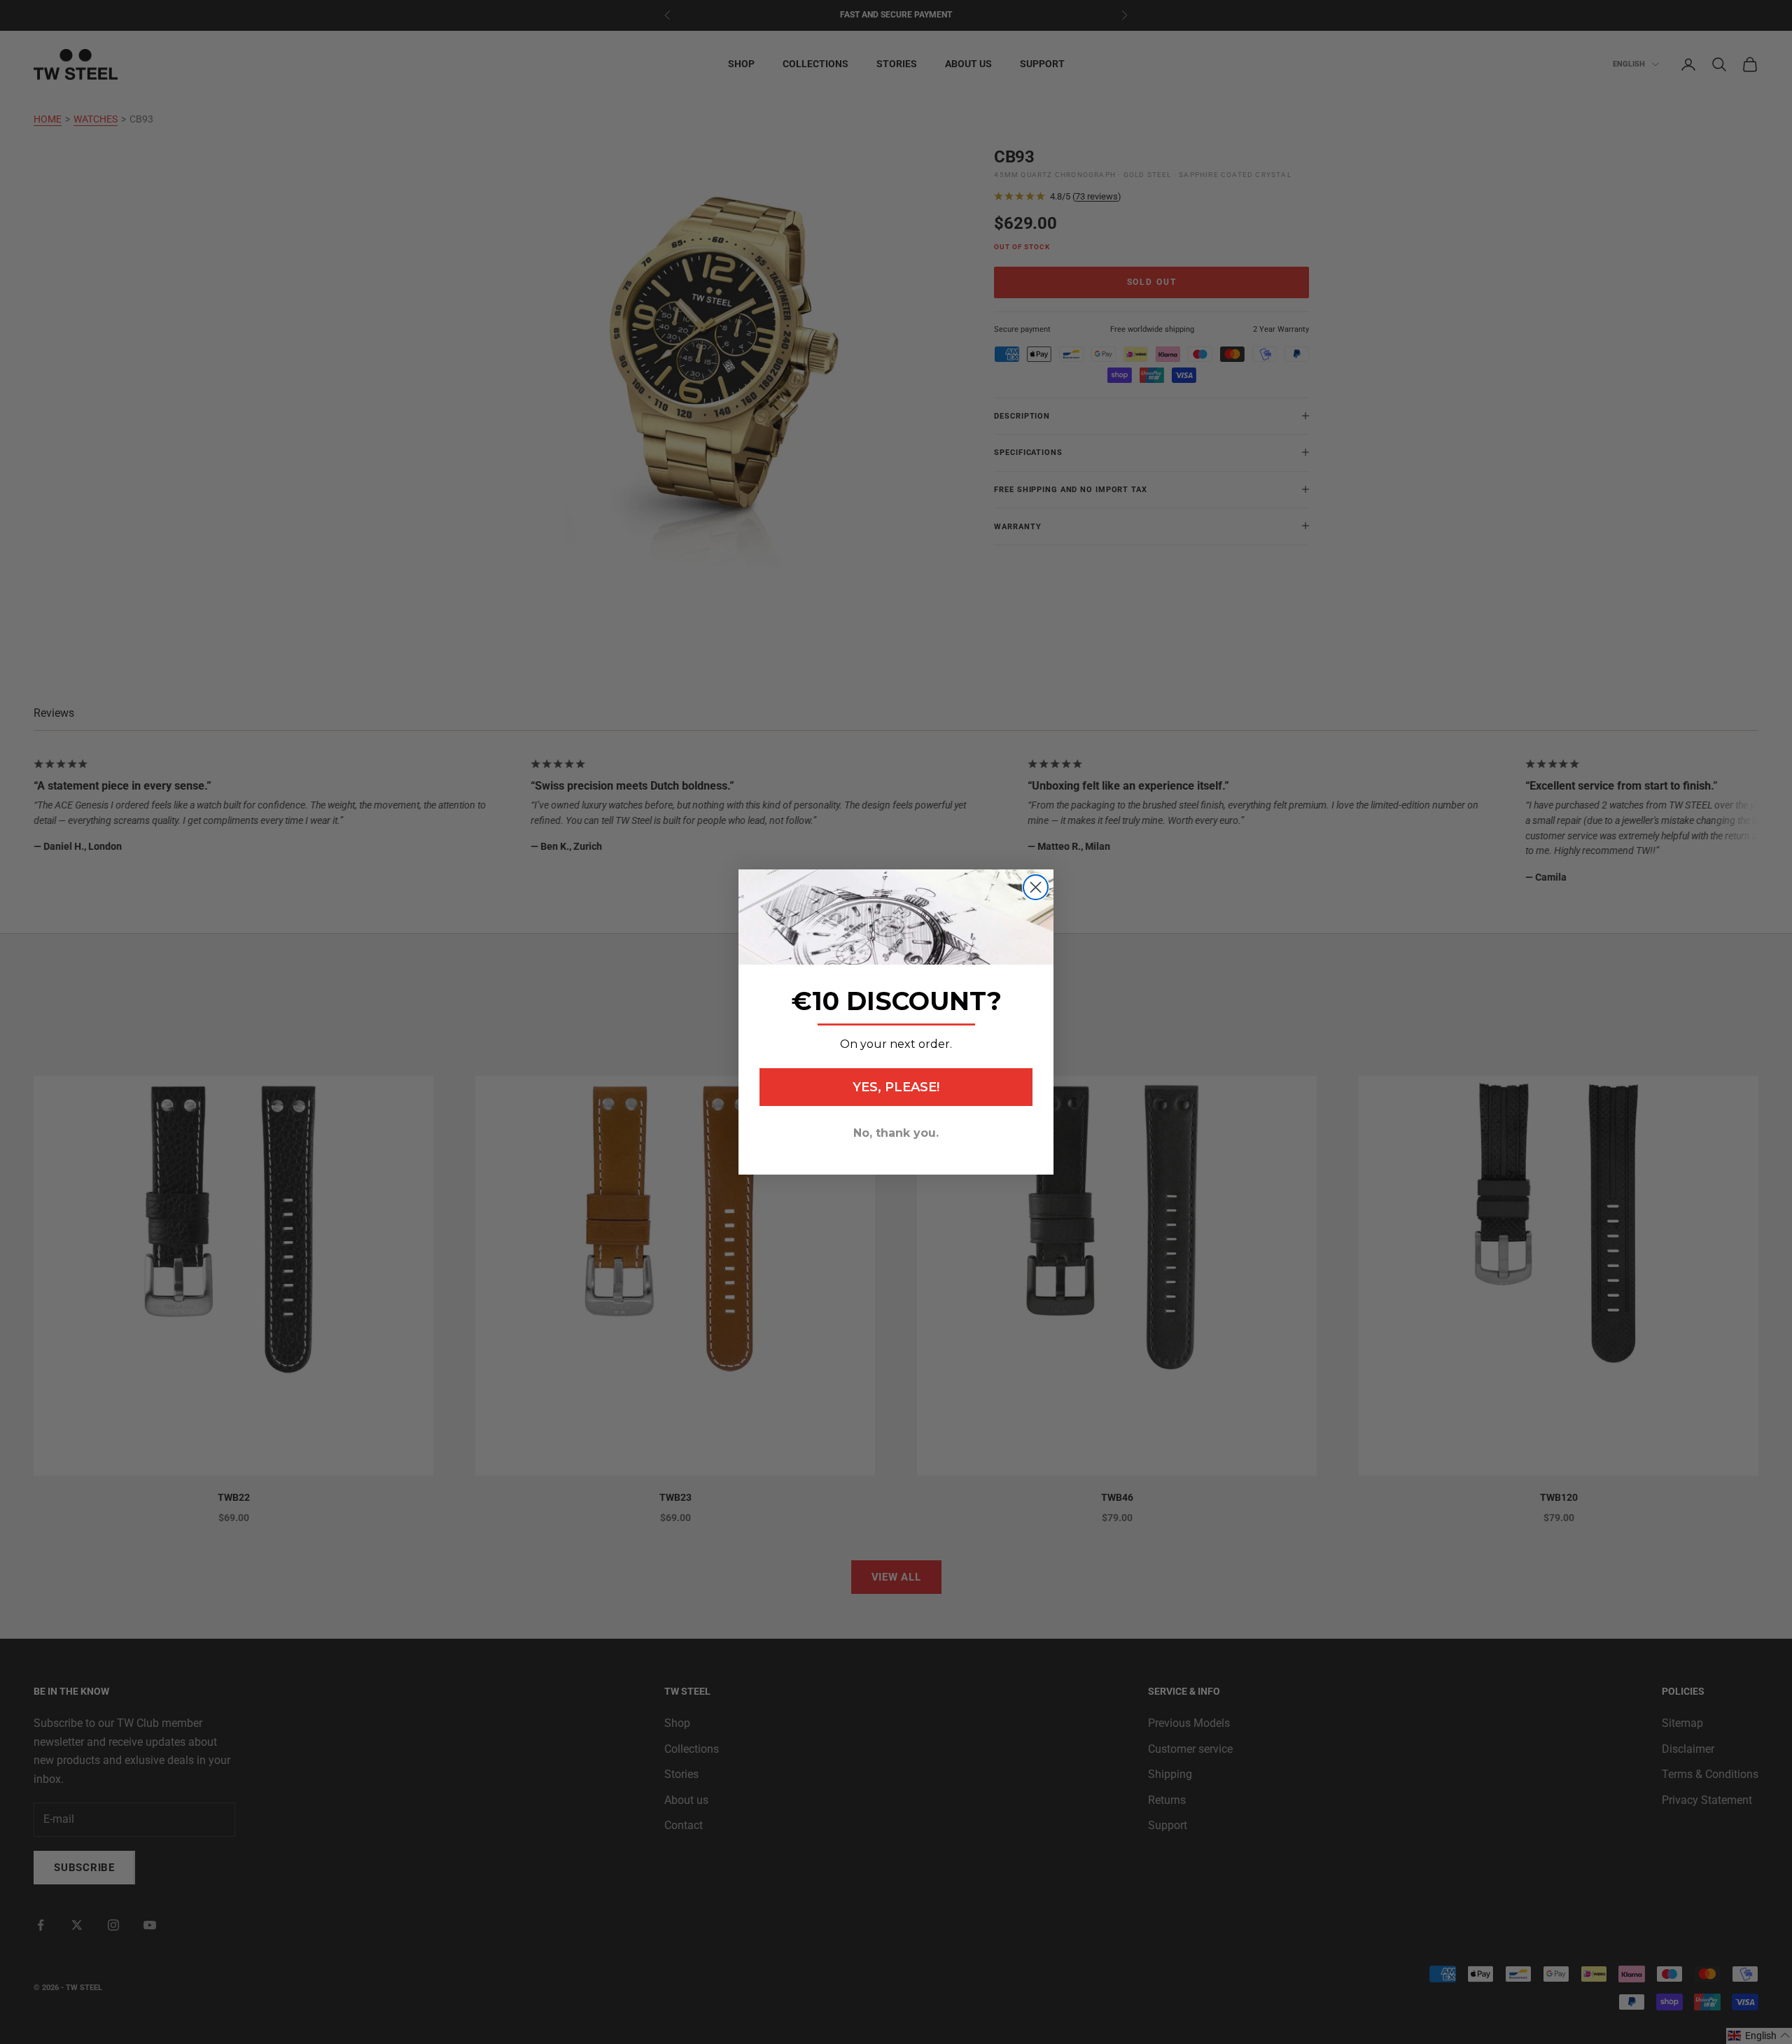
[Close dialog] (1036, 887)
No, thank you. (896, 1133)
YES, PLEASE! (896, 1087)
